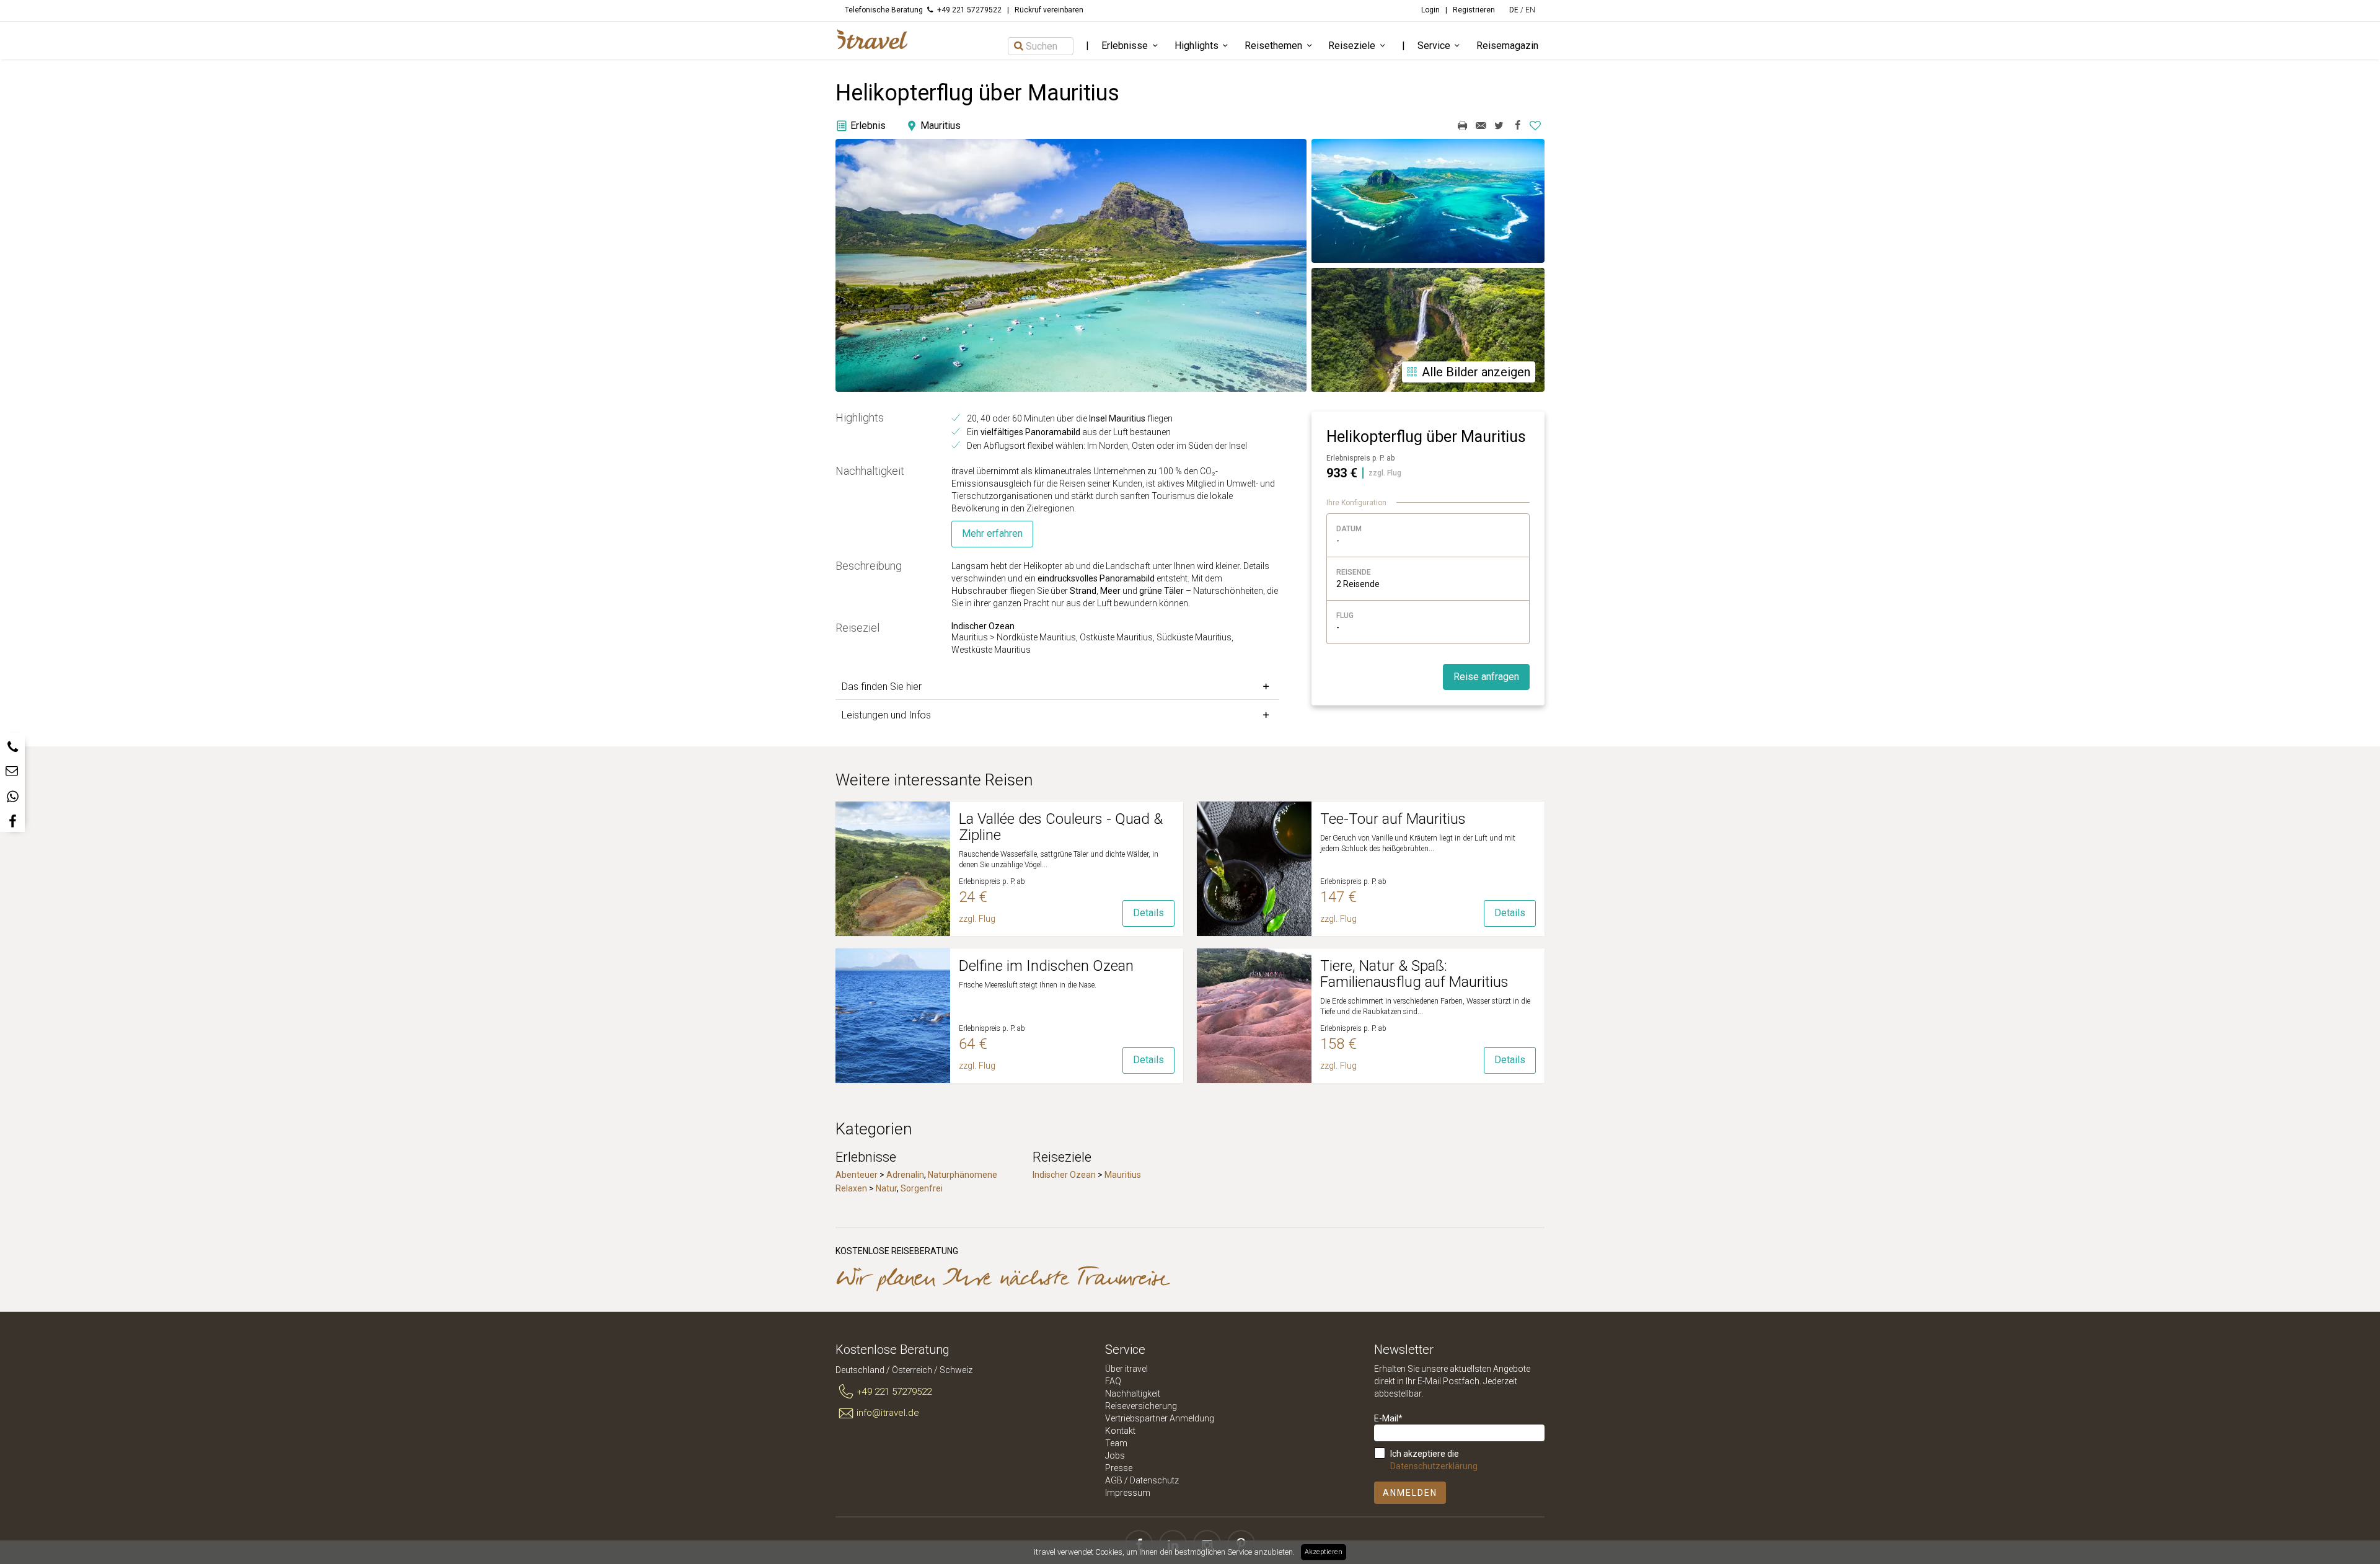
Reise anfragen (1486, 677)
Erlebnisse (1125, 46)
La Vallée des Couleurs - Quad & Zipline (1061, 827)
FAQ (1113, 1381)
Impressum (1128, 1493)
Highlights (1197, 46)
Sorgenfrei (922, 1188)
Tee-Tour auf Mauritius (1393, 819)
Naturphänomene (963, 1175)
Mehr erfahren (992, 533)
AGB (1114, 1480)
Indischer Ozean (1064, 1175)
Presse (1119, 1468)
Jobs (1115, 1456)
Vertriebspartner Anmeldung (1160, 1418)
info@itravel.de (888, 1413)
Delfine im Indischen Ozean (1046, 966)
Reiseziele (1352, 46)
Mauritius (1123, 1175)
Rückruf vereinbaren (1049, 10)
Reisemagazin (1507, 46)
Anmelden (1410, 1493)
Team (1116, 1443)
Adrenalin (905, 1175)
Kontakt (1120, 1431)
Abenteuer (857, 1175)
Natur (886, 1188)
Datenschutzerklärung (1434, 1466)
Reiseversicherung (1141, 1406)
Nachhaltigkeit (1133, 1394)
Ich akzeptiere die (1434, 1460)
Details (1148, 913)
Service (1434, 46)
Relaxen (851, 1188)
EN (1530, 10)
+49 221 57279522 (894, 1392)
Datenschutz (1154, 1480)
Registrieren (1474, 10)
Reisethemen (1273, 46)
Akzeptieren (1324, 1552)
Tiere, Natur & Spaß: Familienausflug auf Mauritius (1414, 974)
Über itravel (1126, 1369)
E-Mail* (1388, 1418)
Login (1430, 10)
